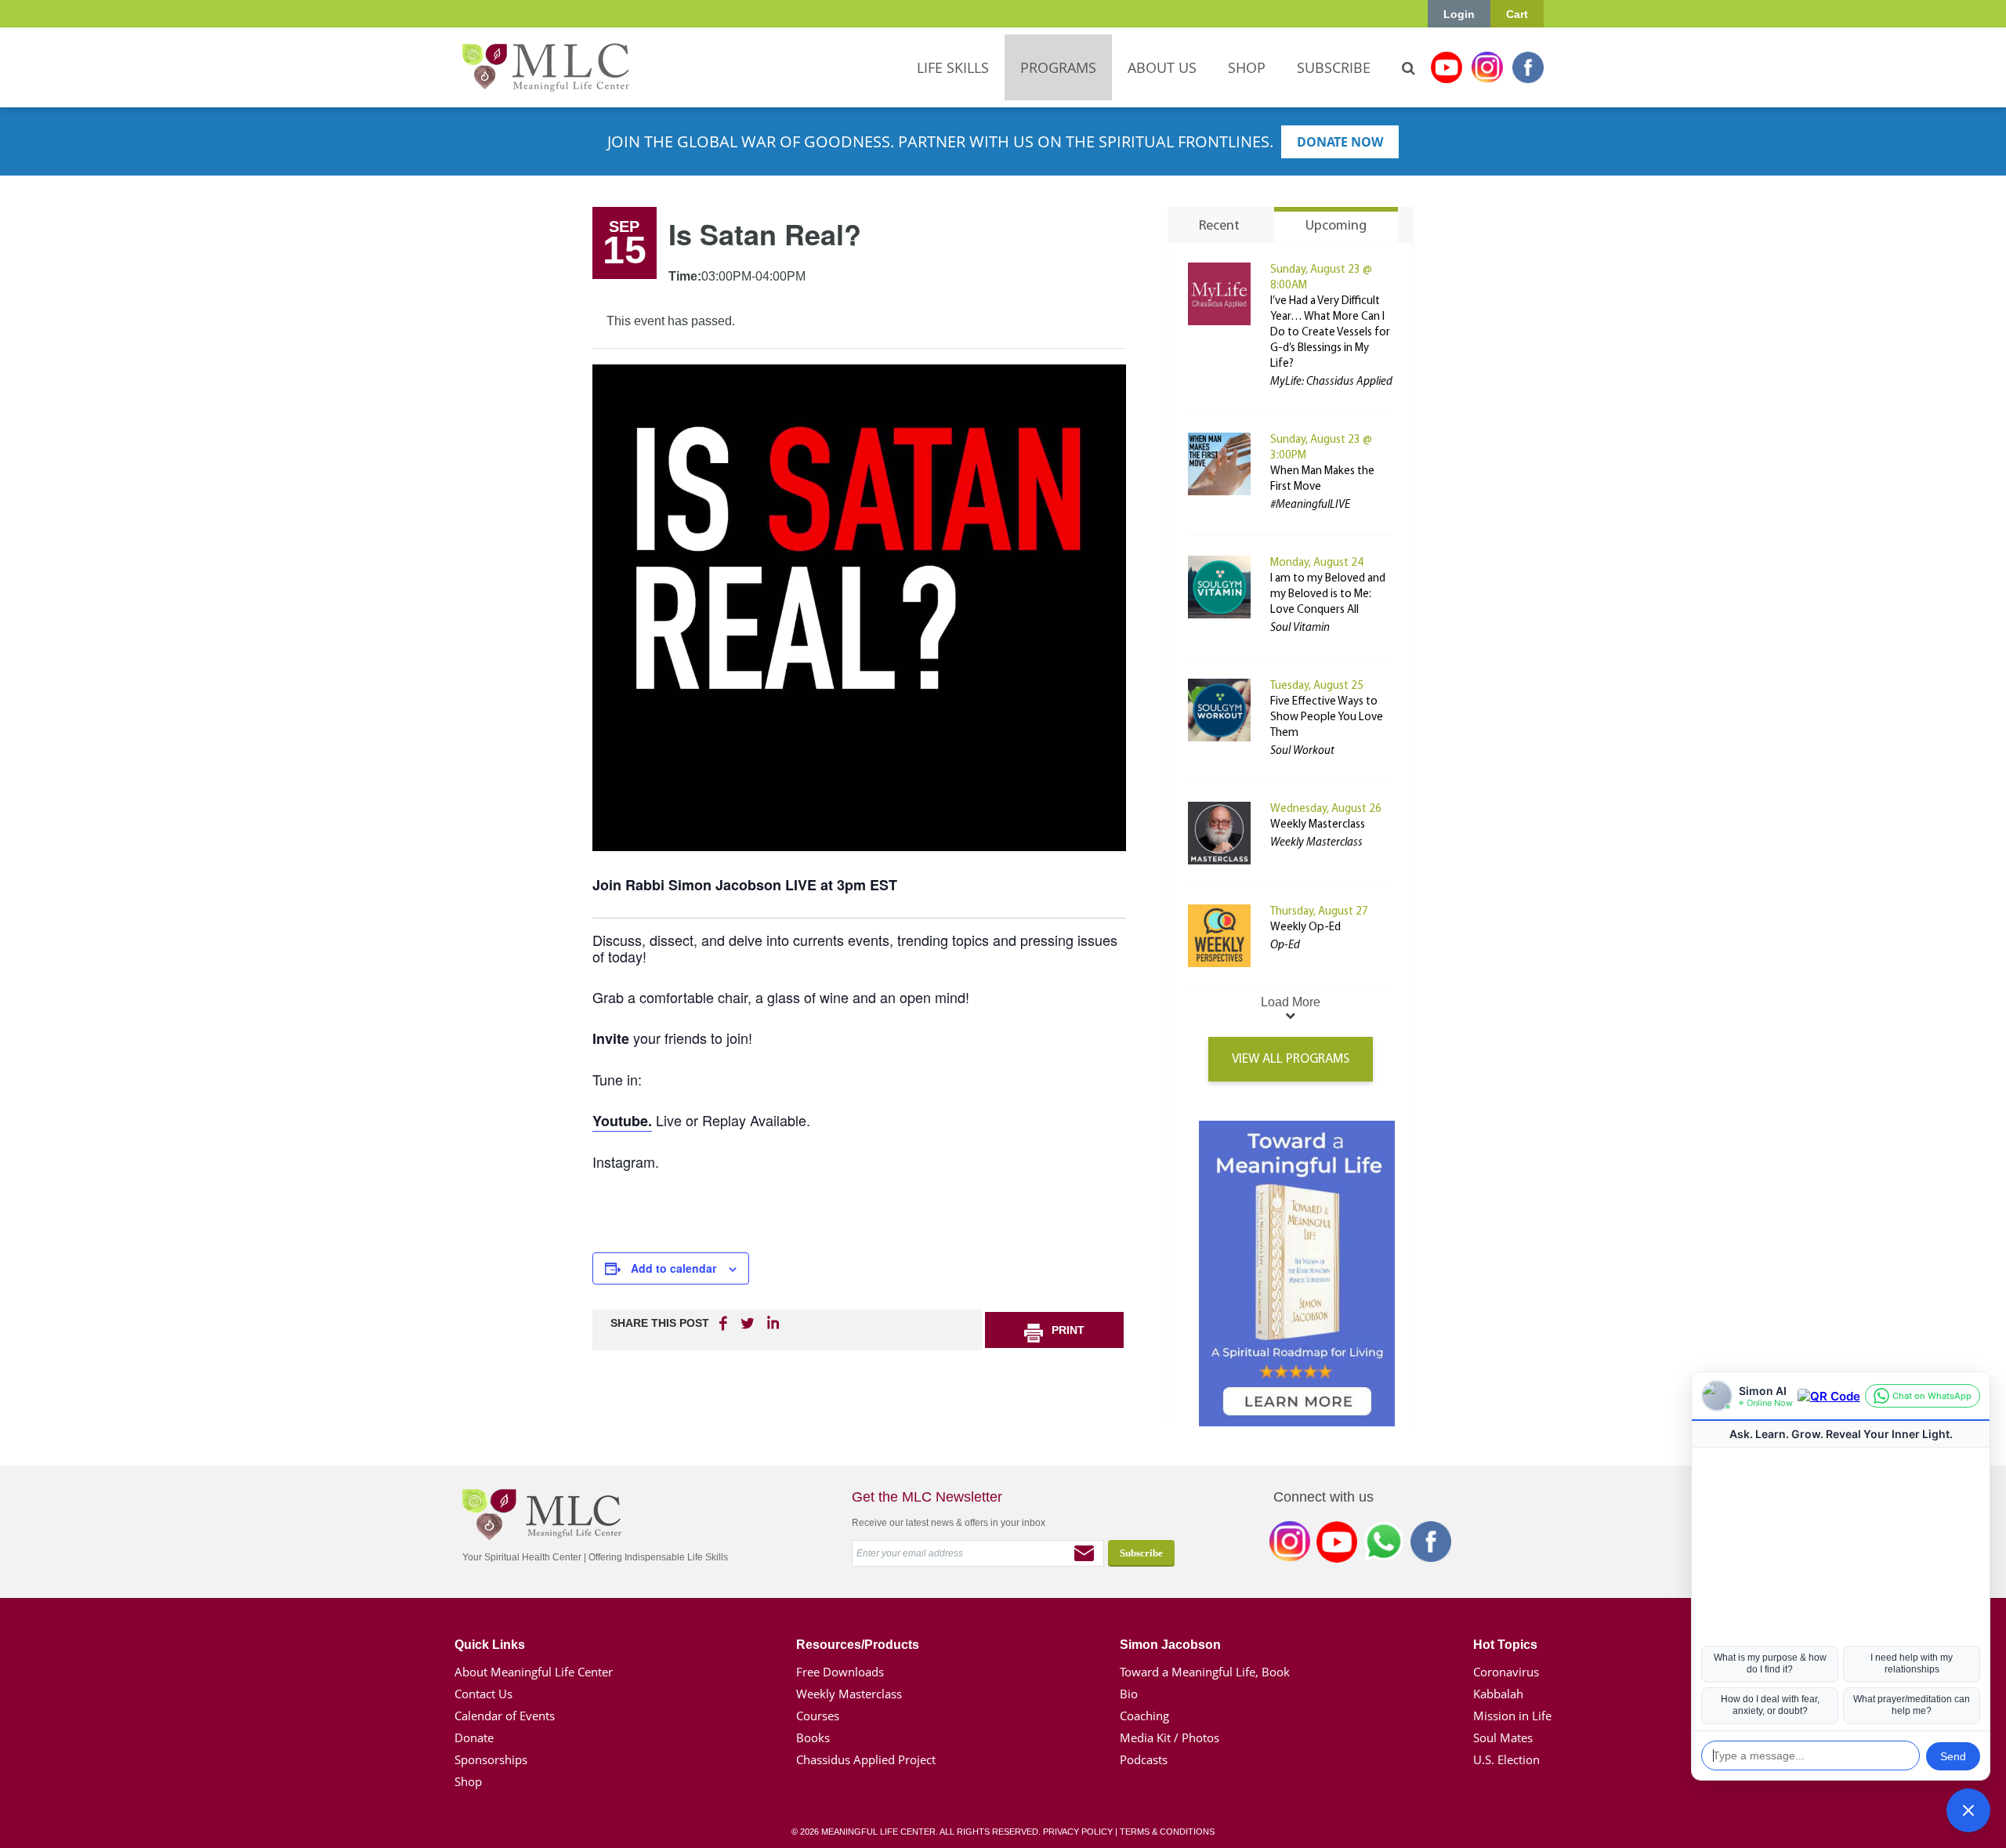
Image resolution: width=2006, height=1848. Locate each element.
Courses (818, 1716)
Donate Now (1340, 142)
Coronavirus (1506, 1672)
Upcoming (1336, 226)
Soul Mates (1503, 1737)
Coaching (1144, 1716)
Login (1459, 14)
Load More (1291, 1002)
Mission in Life (1512, 1716)
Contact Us (483, 1694)
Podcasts (1144, 1759)
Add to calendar (673, 1268)
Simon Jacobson (1170, 1645)
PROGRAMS (1058, 67)
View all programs (1291, 1059)
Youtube (1447, 67)
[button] (1968, 1810)
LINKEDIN (772, 1323)
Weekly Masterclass (1318, 825)
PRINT (1068, 1330)
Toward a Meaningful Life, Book (1205, 1672)
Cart (1517, 14)
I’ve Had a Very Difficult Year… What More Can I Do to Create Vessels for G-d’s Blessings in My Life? (1330, 333)
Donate (474, 1737)
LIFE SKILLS (953, 67)
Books (813, 1737)
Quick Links (490, 1645)
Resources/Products (858, 1645)
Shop (468, 1781)
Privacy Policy (1078, 1832)
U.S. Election (1506, 1759)
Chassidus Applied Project (866, 1759)
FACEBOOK (725, 1323)
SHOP (1247, 67)
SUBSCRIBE (1334, 67)
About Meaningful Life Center (534, 1672)
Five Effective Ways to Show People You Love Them (1327, 717)
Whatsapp (1384, 1545)
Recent (1219, 226)
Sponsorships (491, 1759)
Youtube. (622, 1121)
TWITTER (748, 1323)
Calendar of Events (505, 1716)
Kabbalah (1498, 1694)
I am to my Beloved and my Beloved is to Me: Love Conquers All (1328, 594)
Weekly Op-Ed (1305, 928)
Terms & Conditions (1167, 1832)
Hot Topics (1505, 1645)
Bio (1129, 1694)
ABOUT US (1162, 67)
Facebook (1528, 67)
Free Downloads (840, 1672)
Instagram (1487, 67)
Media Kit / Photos (1170, 1737)
